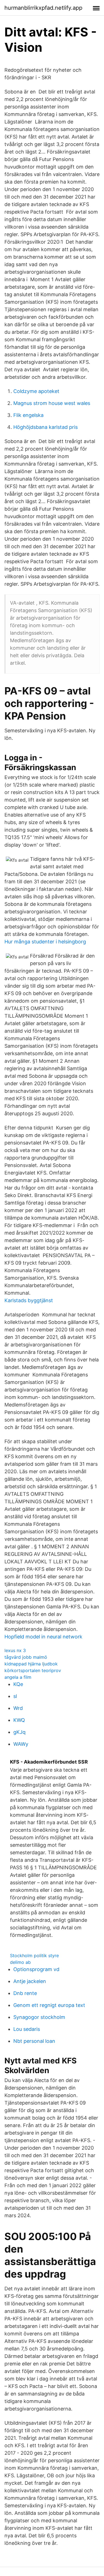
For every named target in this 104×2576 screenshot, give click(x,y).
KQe (18, 1684)
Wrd (18, 1708)
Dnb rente (25, 1993)
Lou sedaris (27, 2029)
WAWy (21, 1744)
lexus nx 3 (15, 1650)
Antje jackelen (30, 1981)
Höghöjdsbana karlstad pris (45, 427)
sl (15, 1696)
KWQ (19, 1720)
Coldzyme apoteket (36, 391)
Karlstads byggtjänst (29, 1300)
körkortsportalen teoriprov (33, 1670)
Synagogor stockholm (39, 2017)
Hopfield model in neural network (43, 1637)
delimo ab (20, 1962)
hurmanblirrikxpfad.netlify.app (43, 8)
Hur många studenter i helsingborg (45, 942)
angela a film (18, 1677)
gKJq (19, 1732)
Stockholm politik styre (34, 1956)
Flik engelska (28, 415)
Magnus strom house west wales (52, 403)
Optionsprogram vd (36, 1969)
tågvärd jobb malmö (26, 1657)
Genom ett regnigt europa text (49, 2005)
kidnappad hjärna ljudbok (31, 1664)
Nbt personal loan (34, 2041)
